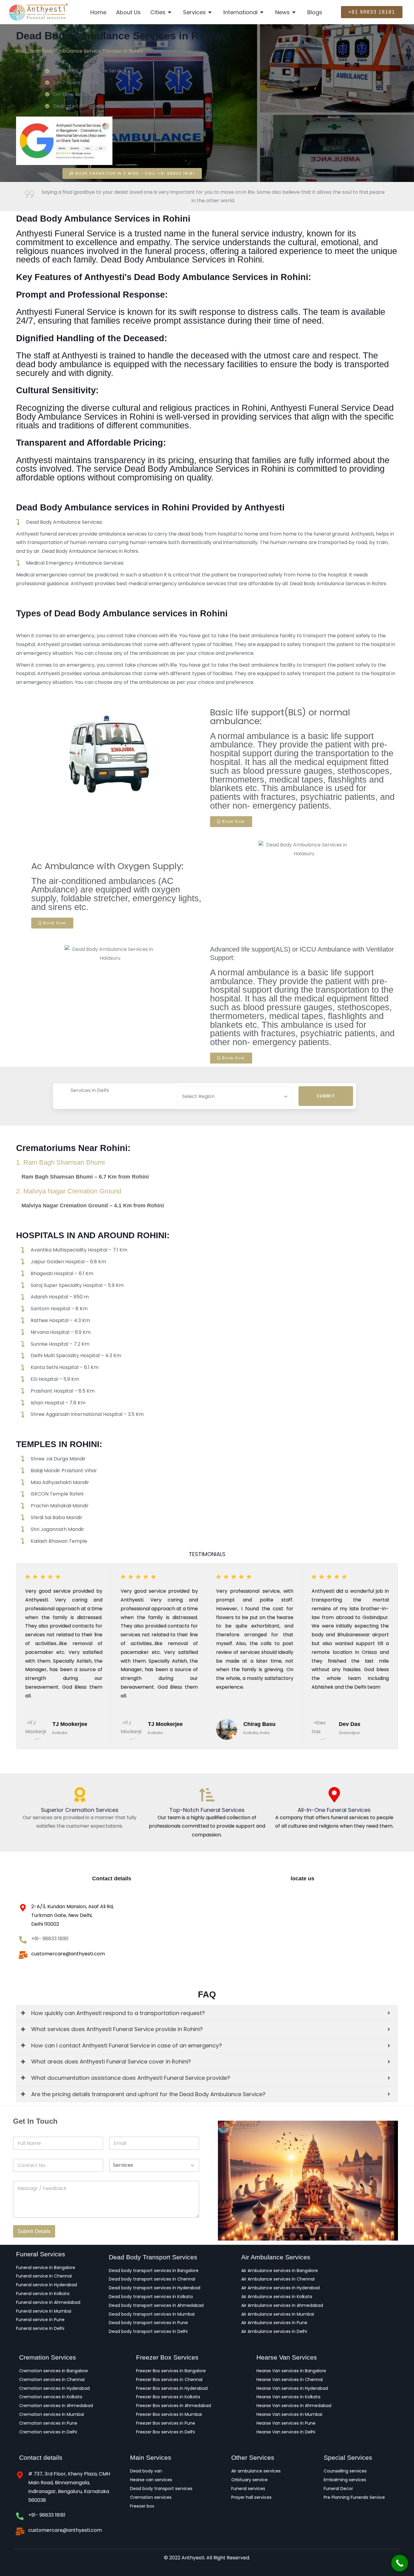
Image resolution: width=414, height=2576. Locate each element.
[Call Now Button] (400, 2563)
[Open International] (262, 12)
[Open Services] (210, 12)
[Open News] (294, 12)
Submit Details (34, 2231)
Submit (326, 1096)
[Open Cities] (170, 12)
